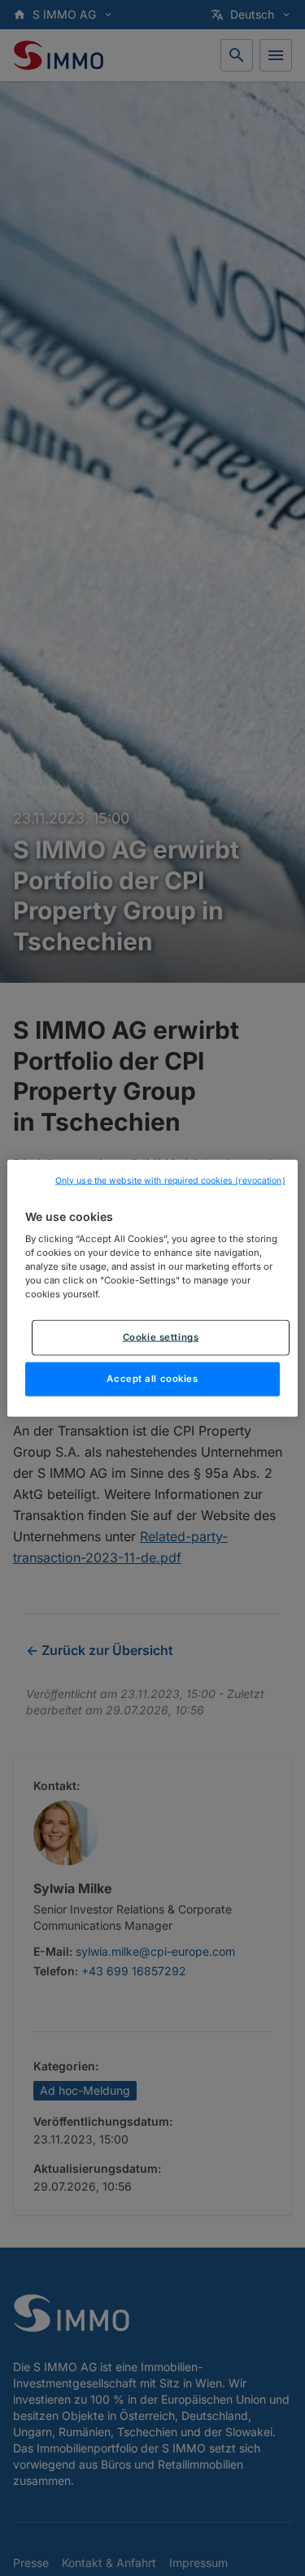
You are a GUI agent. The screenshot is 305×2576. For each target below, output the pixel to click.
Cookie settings (161, 1337)
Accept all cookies (152, 1379)
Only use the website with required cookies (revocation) (170, 1180)
